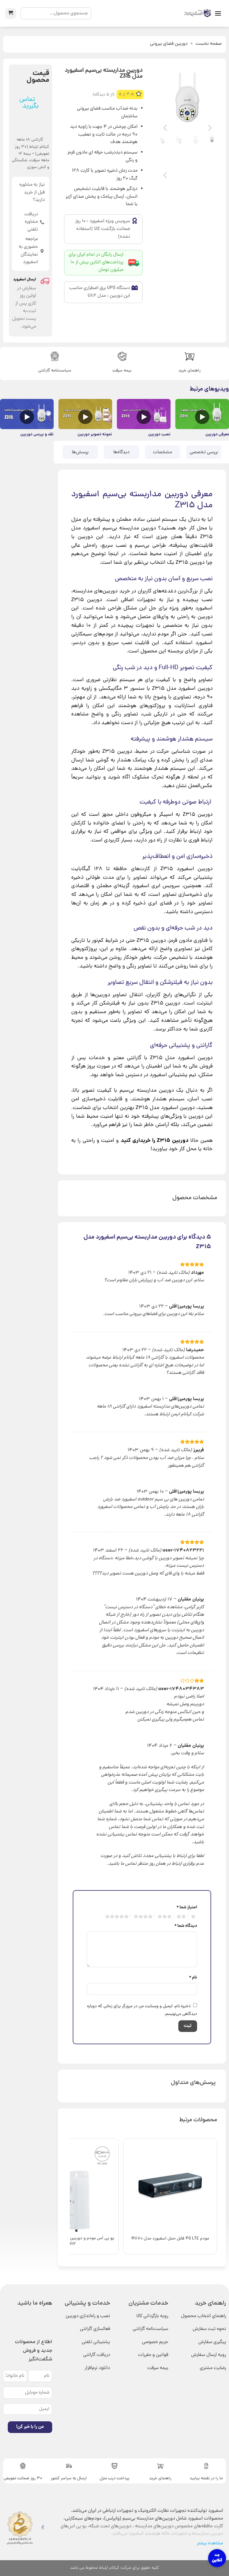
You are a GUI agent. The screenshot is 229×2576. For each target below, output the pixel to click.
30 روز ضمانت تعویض (23, 2479)
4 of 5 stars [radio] (144, 1917)
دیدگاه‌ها (121, 452)
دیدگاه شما (186, 1926)
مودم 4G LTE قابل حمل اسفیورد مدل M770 (170, 2239)
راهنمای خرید (189, 371)
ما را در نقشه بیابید (206, 2479)
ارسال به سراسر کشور (69, 2479)
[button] (218, 13)
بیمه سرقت (122, 371)
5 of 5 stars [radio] (118, 1917)
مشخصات (163, 452)
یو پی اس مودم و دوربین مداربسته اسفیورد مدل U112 (72, 2241)
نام (193, 1978)
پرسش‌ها (80, 452)
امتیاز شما (187, 1907)
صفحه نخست (209, 44)
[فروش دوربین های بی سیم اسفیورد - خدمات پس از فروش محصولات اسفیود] (197, 14)
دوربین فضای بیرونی (169, 44)
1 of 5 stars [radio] (194, 1917)
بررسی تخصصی (204, 452)
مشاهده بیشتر (210, 2543)
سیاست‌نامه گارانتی (55, 371)
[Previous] (209, 97)
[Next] (166, 97)
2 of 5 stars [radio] (182, 1917)
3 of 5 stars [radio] (165, 1917)
